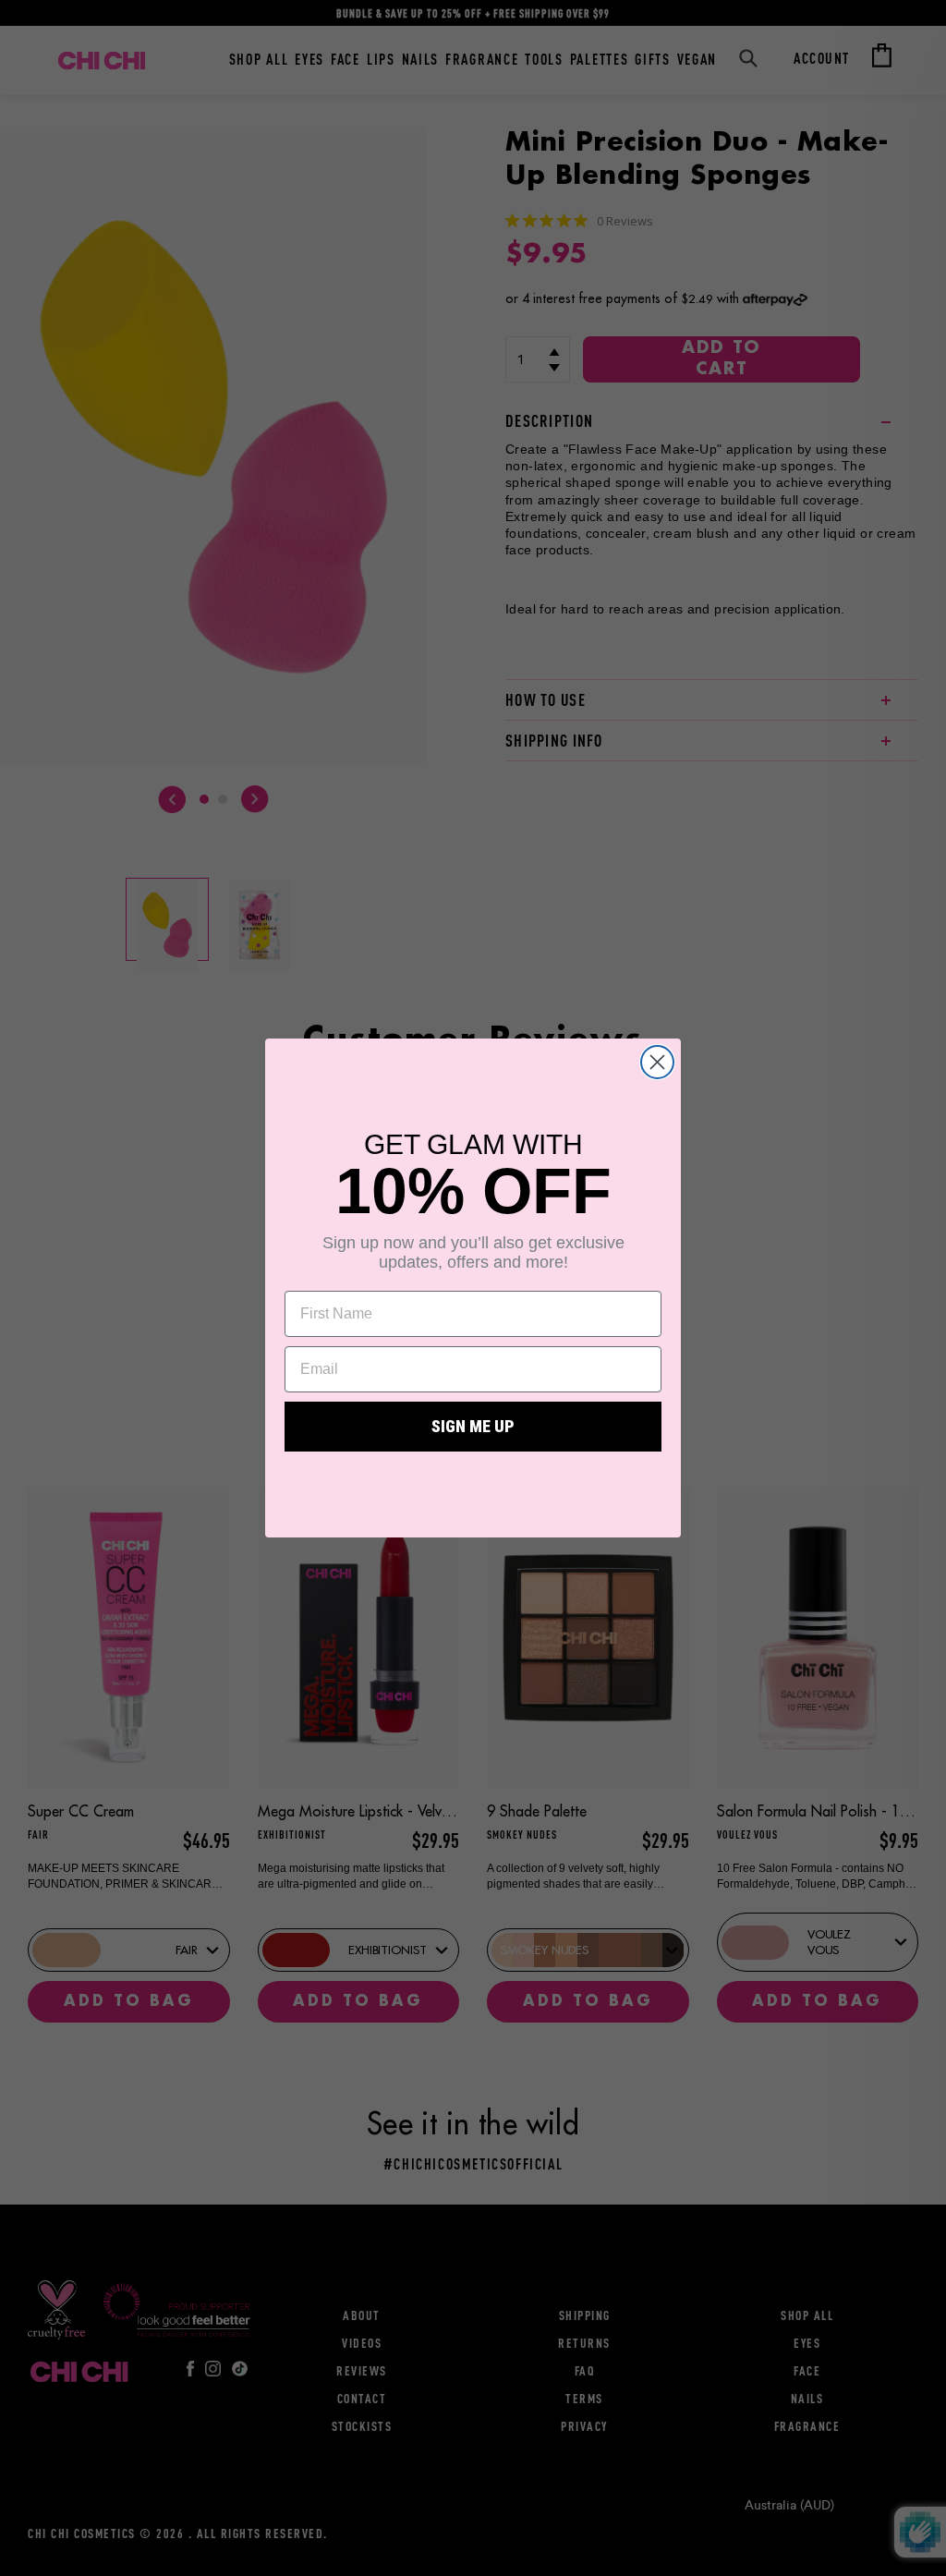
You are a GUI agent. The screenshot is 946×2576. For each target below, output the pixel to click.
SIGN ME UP (473, 1426)
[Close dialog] (657, 1062)
